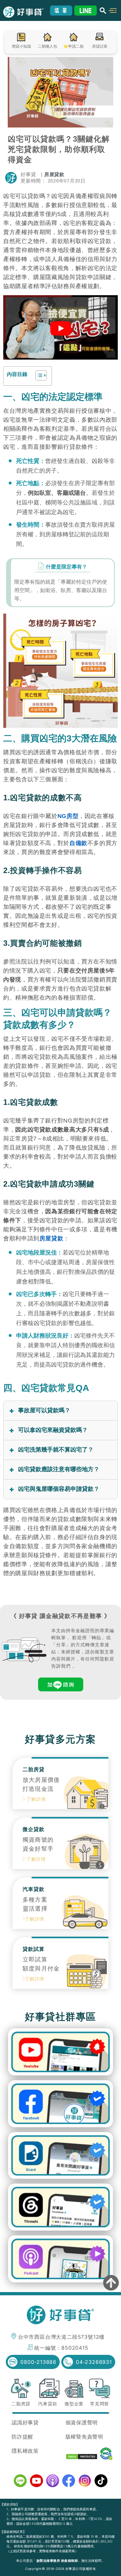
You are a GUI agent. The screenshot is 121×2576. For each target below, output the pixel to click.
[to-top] (111, 2284)
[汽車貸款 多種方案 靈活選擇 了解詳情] (60, 1927)
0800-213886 (38, 2362)
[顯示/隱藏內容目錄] (38, 375)
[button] (113, 10)
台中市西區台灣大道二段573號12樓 (61, 2337)
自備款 (78, 843)
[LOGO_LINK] (27, 12)
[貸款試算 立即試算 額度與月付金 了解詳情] (60, 1987)
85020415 (75, 2348)
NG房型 (68, 816)
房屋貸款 (54, 174)
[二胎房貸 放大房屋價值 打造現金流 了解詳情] (60, 1807)
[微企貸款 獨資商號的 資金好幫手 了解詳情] (60, 1867)
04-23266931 (94, 2362)
